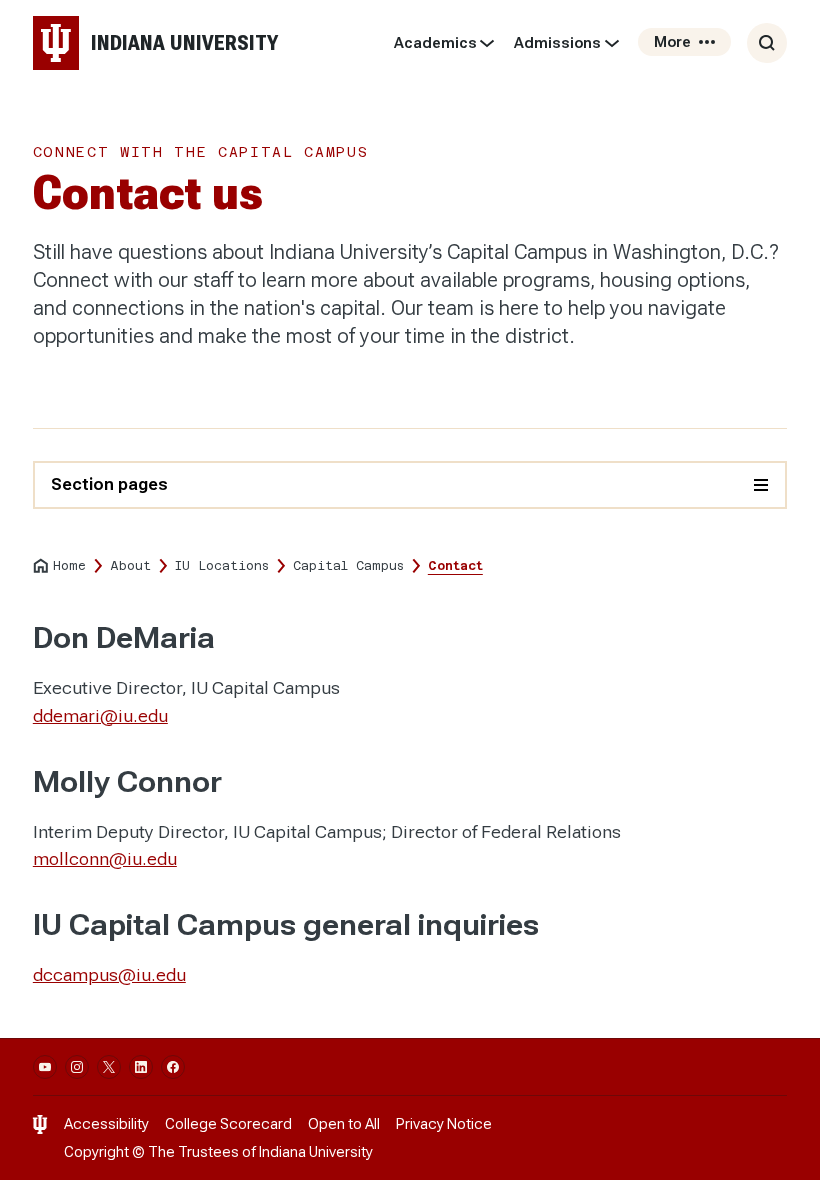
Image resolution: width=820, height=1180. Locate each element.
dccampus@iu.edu (109, 974)
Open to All (344, 1124)
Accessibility (106, 1124)
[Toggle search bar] (767, 43)
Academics (435, 43)
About (130, 566)
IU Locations (222, 566)
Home (69, 566)
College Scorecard (228, 1124)
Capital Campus (348, 566)
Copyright (96, 1152)
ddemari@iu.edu (100, 715)
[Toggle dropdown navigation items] (487, 43)
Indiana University (316, 1152)
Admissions (557, 43)
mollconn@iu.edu (105, 858)
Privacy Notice (444, 1124)
